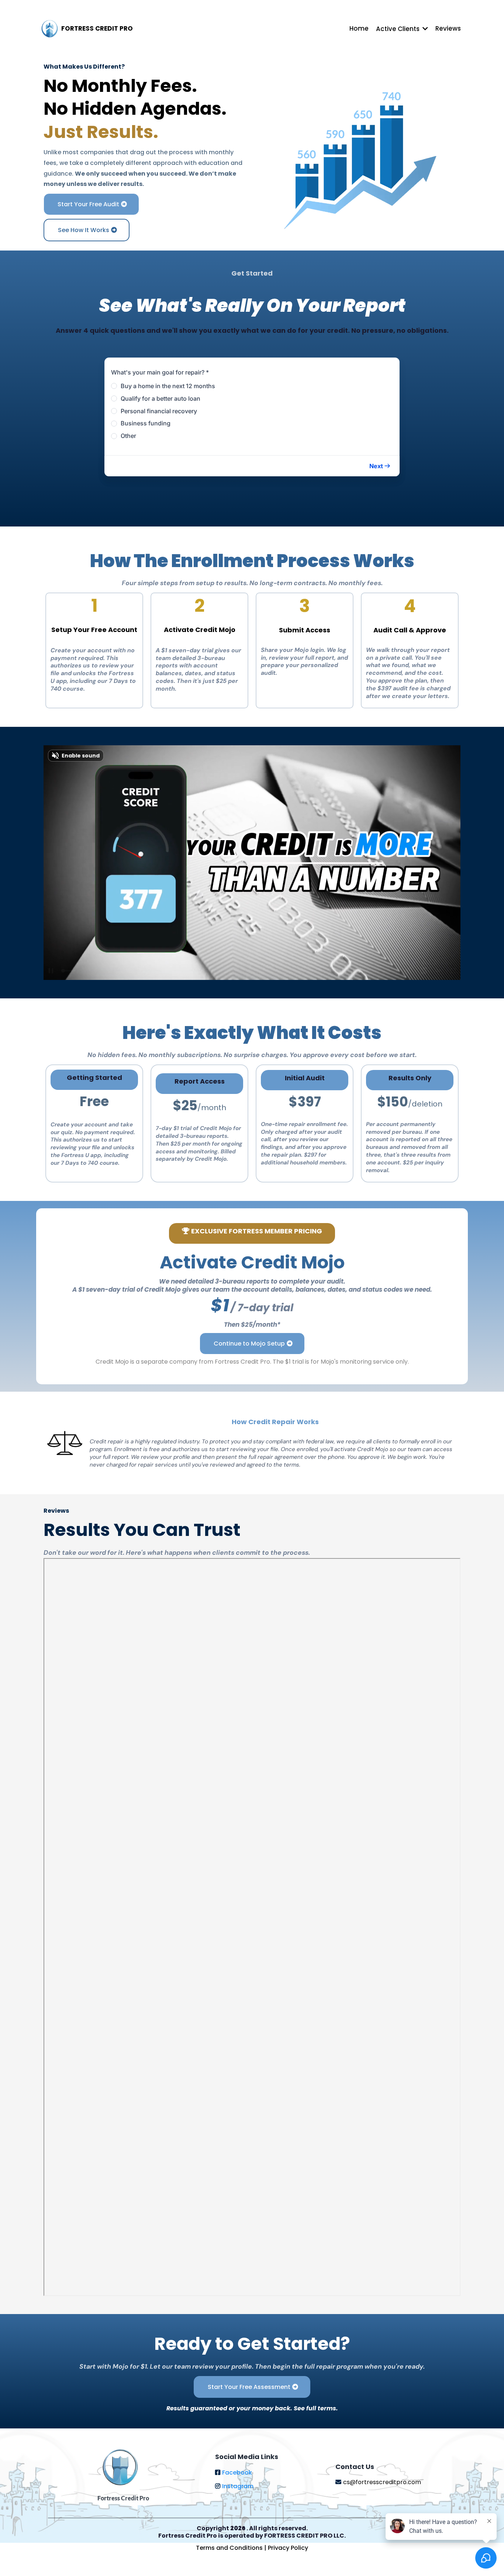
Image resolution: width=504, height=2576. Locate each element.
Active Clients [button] (398, 29)
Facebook (237, 2473)
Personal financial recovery (159, 411)
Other (128, 436)
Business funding (146, 423)
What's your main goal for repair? (160, 372)
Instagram (238, 2486)
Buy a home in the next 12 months (168, 386)
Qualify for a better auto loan (160, 398)
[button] (380, 466)
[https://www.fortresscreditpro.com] (50, 29)
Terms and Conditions (230, 2548)
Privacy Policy (288, 2548)
